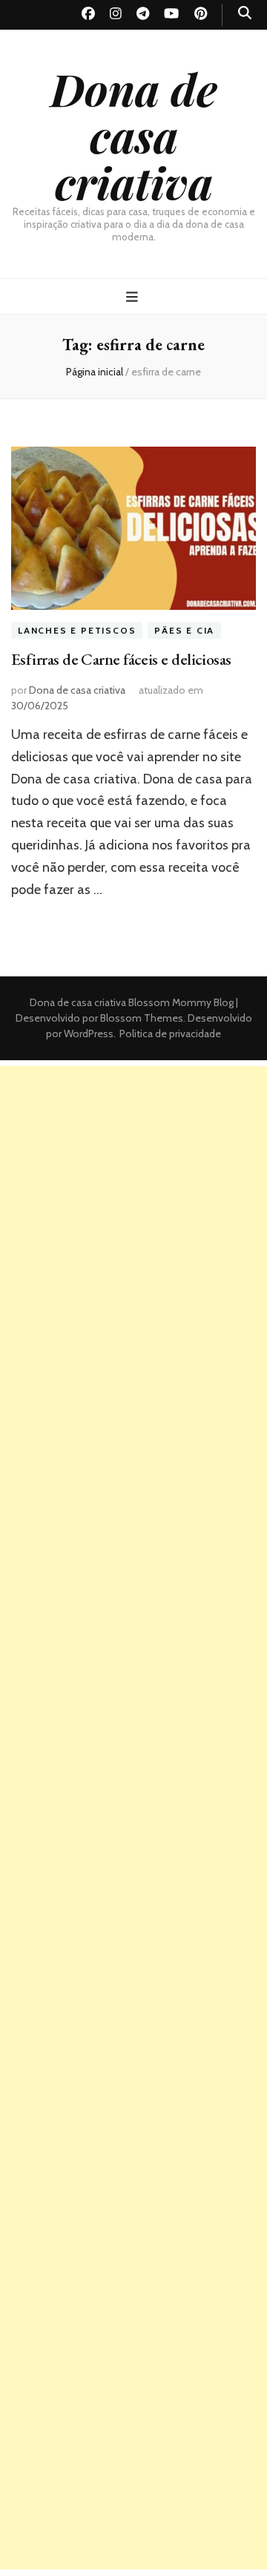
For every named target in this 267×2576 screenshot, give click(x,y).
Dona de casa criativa (134, 135)
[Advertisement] (133, 1200)
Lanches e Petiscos (77, 630)
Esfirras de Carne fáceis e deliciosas (121, 659)
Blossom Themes (141, 1018)
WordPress (89, 1034)
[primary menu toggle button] (134, 297)
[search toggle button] (245, 13)
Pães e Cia (184, 630)
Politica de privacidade (170, 1034)
